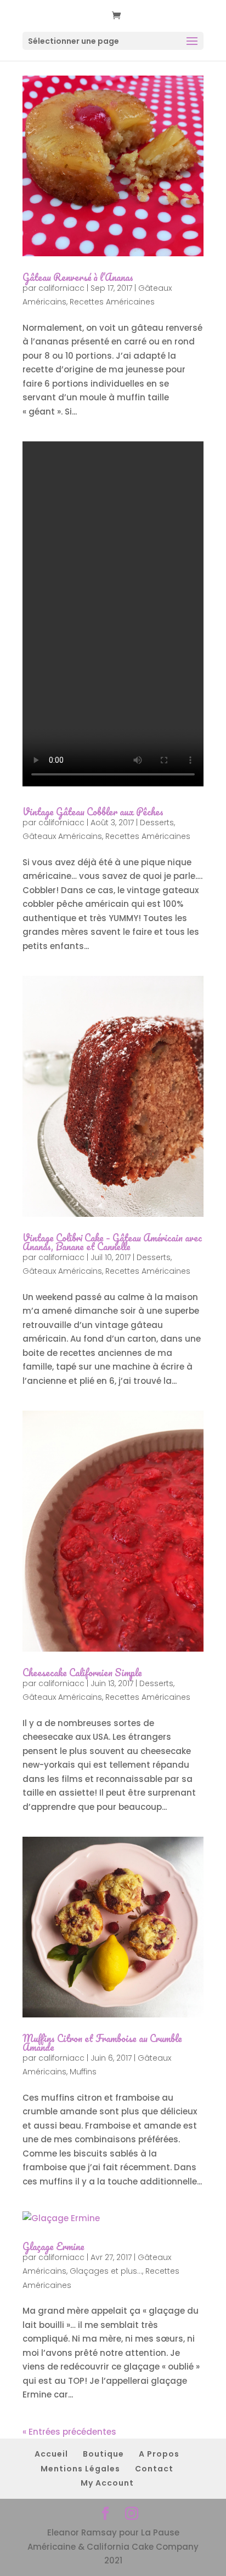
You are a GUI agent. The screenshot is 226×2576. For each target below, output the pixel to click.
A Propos (159, 2454)
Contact (154, 2469)
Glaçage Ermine (53, 2246)
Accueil (51, 2454)
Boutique (103, 2454)
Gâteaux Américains (62, 836)
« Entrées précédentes (69, 2432)
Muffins (83, 2072)
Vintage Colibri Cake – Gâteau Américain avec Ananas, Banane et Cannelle (112, 1242)
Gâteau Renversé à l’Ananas (78, 277)
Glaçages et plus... (106, 2271)
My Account (107, 2483)
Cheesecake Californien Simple (82, 1672)
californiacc (61, 288)
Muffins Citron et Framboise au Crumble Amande (102, 2043)
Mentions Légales (80, 2469)
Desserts (157, 823)
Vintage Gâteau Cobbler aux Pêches (93, 812)
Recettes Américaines (112, 302)
